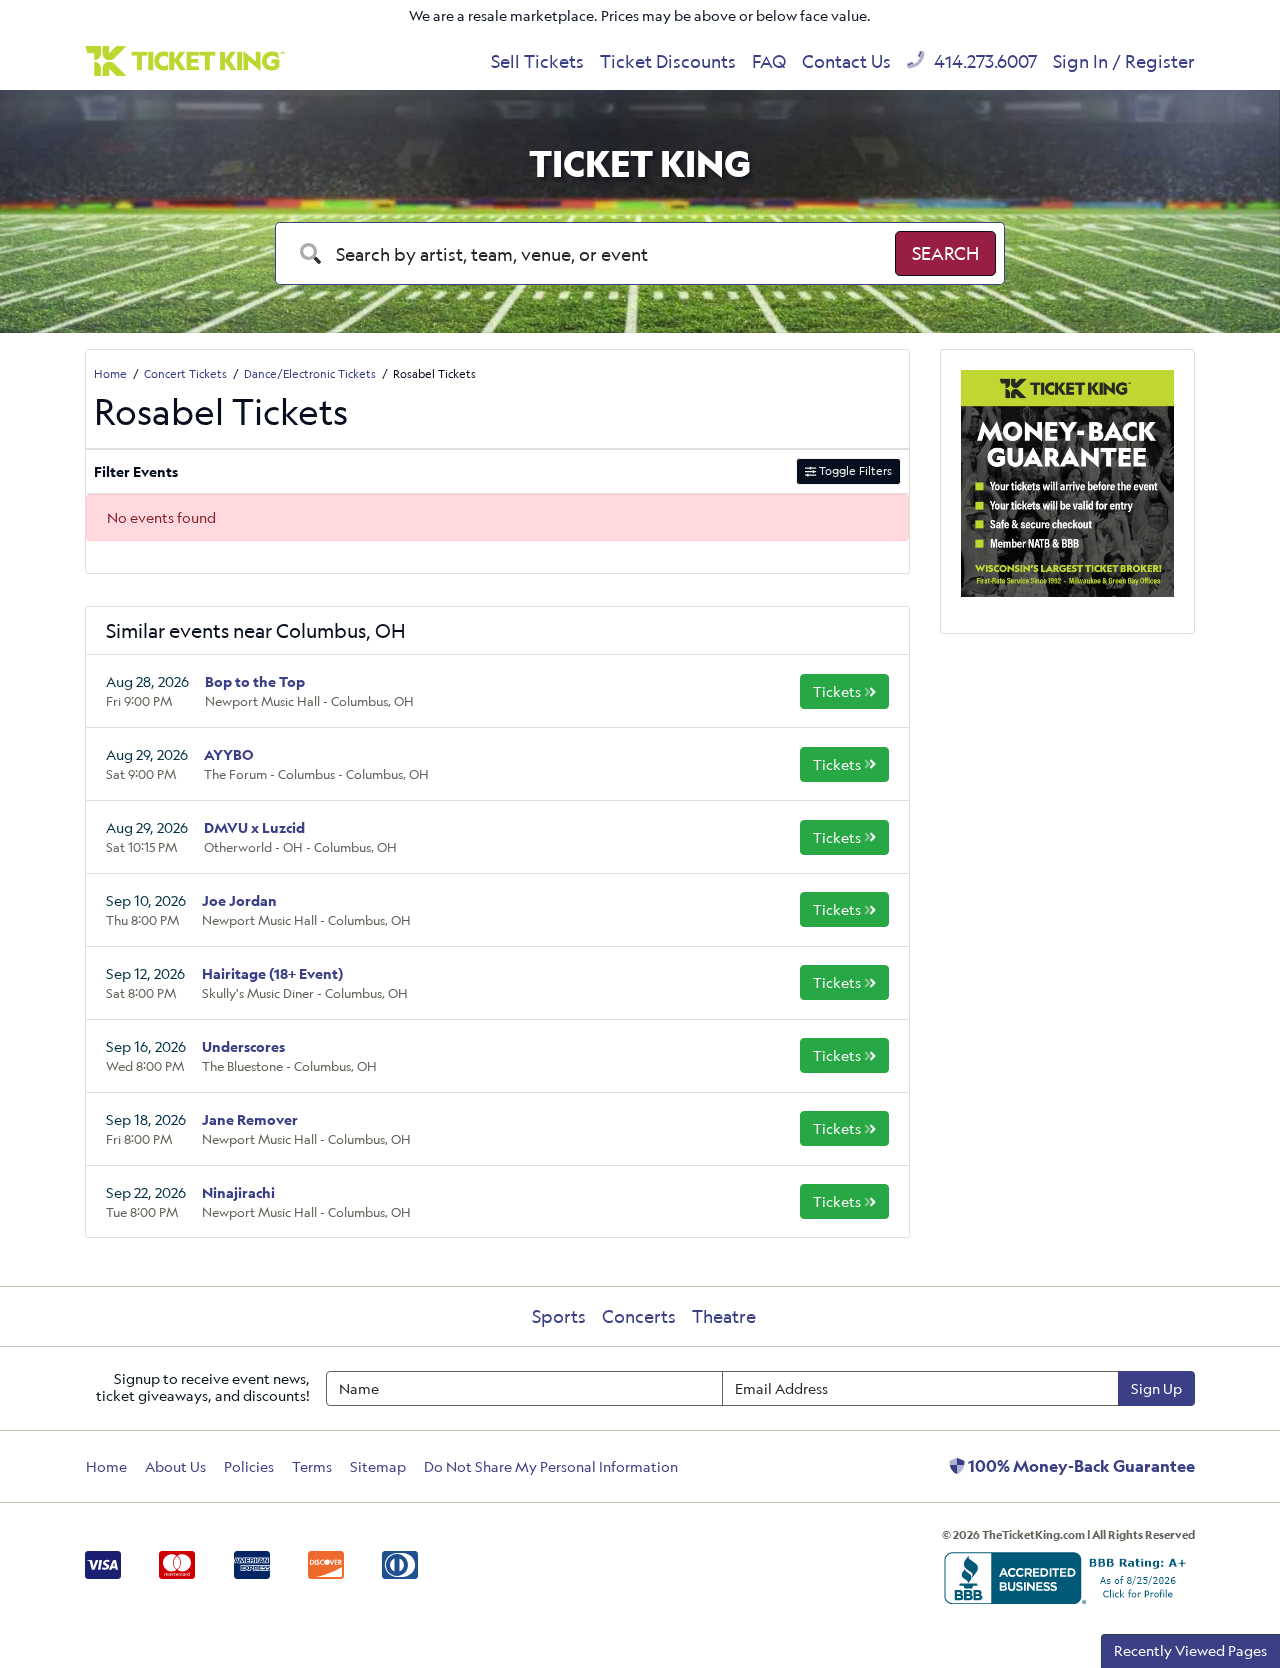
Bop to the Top (255, 681)
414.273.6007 (983, 61)
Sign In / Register (1124, 61)
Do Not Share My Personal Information (551, 1466)
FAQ (769, 61)
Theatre (724, 1316)
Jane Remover (250, 1119)
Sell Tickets (537, 61)
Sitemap (378, 1466)
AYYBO (229, 754)
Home (106, 1466)
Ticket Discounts (668, 61)
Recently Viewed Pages (1190, 1650)
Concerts (639, 1316)
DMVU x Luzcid (254, 827)
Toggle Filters (854, 470)
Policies (249, 1466)
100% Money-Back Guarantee (1080, 1466)
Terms (312, 1466)
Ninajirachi (238, 1192)
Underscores (243, 1046)
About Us (175, 1466)
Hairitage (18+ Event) (272, 973)
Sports (559, 1316)
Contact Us (846, 61)
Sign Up (1156, 1388)
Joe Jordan (239, 900)
